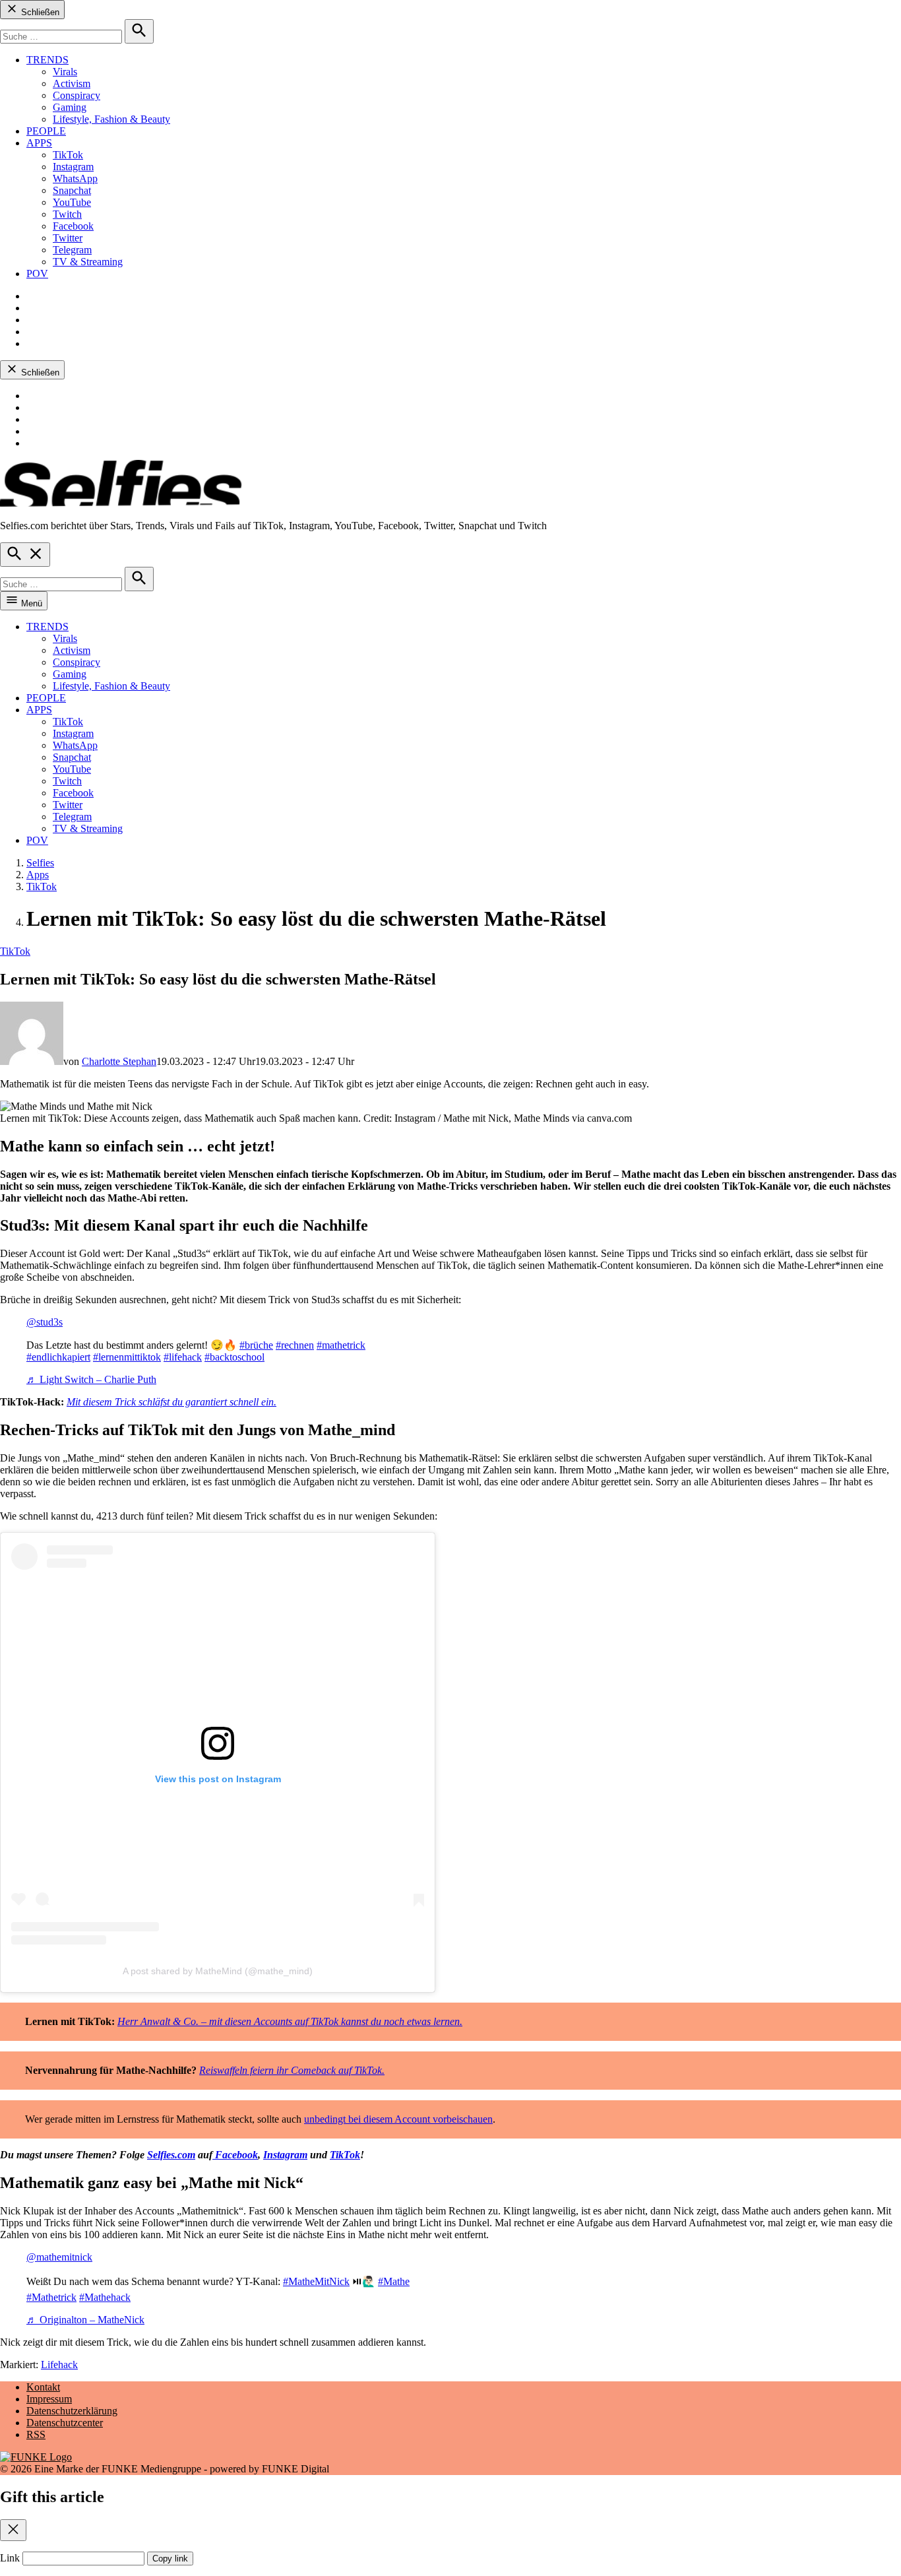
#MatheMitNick (316, 2281)
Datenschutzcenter (65, 2423)
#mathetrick (341, 1345)
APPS (39, 143)
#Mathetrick (51, 2297)
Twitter (68, 238)
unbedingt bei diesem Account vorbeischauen (398, 2119)
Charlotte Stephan (119, 1061)
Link (10, 2558)
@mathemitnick (59, 2257)
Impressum (49, 2399)
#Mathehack (105, 2297)
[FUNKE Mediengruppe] (36, 2457)
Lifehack (59, 2365)
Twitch (67, 214)
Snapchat (72, 190)
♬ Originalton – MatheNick (85, 2320)
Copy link (170, 2559)
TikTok (68, 155)
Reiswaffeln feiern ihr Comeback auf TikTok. (292, 2070)
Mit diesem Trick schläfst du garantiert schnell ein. (171, 1402)
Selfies (40, 863)
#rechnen (295, 1345)
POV (37, 274)
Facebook (73, 226)
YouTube (72, 202)
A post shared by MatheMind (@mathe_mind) (218, 1971)
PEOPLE (46, 131)
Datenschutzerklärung (72, 2411)
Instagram (73, 167)
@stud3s (45, 1322)
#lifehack (183, 1357)
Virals (65, 72)
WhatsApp (75, 178)
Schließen (39, 12)
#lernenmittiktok (127, 1357)
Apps (38, 875)
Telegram (72, 250)
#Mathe (394, 2281)
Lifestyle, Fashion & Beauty (111, 119)
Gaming (70, 107)
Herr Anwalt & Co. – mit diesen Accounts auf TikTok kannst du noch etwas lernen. (290, 2021)
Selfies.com (171, 2155)
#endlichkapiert (58, 1357)
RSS (36, 2434)
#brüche (256, 1345)
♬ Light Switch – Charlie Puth (91, 1379)
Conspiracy (77, 95)
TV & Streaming (88, 262)
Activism (72, 83)
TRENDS (47, 60)
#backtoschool (234, 1357)
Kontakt (43, 2387)
